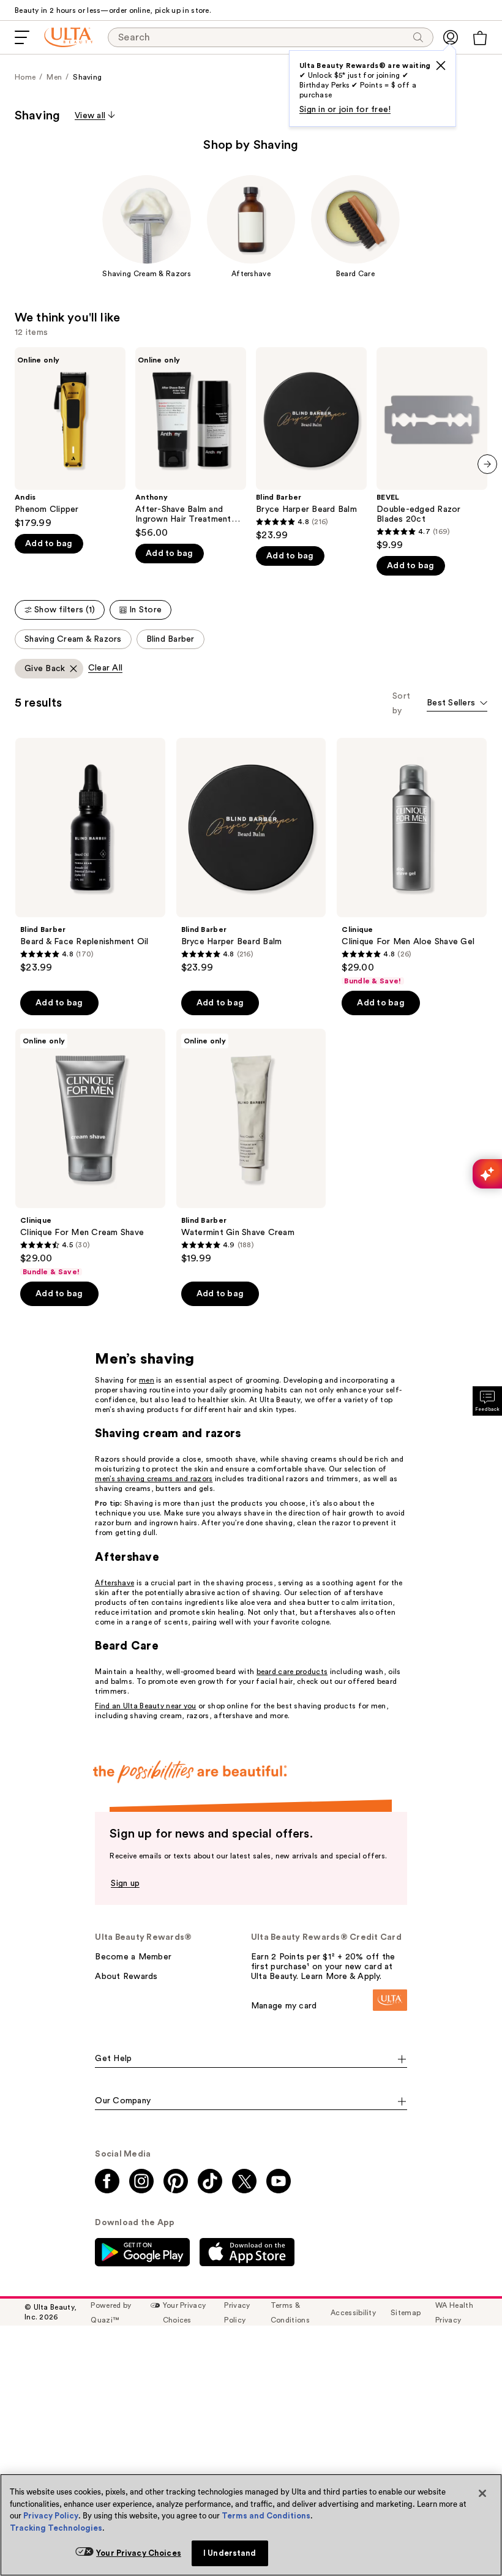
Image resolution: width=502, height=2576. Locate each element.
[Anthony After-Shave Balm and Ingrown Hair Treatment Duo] (191, 443)
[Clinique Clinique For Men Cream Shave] (90, 1153)
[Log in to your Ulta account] (451, 37)
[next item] (487, 464)
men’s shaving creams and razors (154, 1479)
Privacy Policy (51, 2516)
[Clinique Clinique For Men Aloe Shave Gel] (412, 862)
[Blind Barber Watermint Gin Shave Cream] (251, 1147)
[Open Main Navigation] (22, 37)
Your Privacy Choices (139, 2553)
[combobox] (457, 704)
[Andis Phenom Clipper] (70, 438)
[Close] (482, 2493)
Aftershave (114, 1583)
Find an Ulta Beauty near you (145, 1706)
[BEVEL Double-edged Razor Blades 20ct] (432, 449)
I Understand (230, 2553)
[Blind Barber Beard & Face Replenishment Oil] (90, 856)
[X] (441, 66)
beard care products (292, 1672)
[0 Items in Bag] (480, 38)
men (147, 1380)
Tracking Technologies (56, 2528)
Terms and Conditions (266, 2516)
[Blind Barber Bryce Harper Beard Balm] (311, 444)
